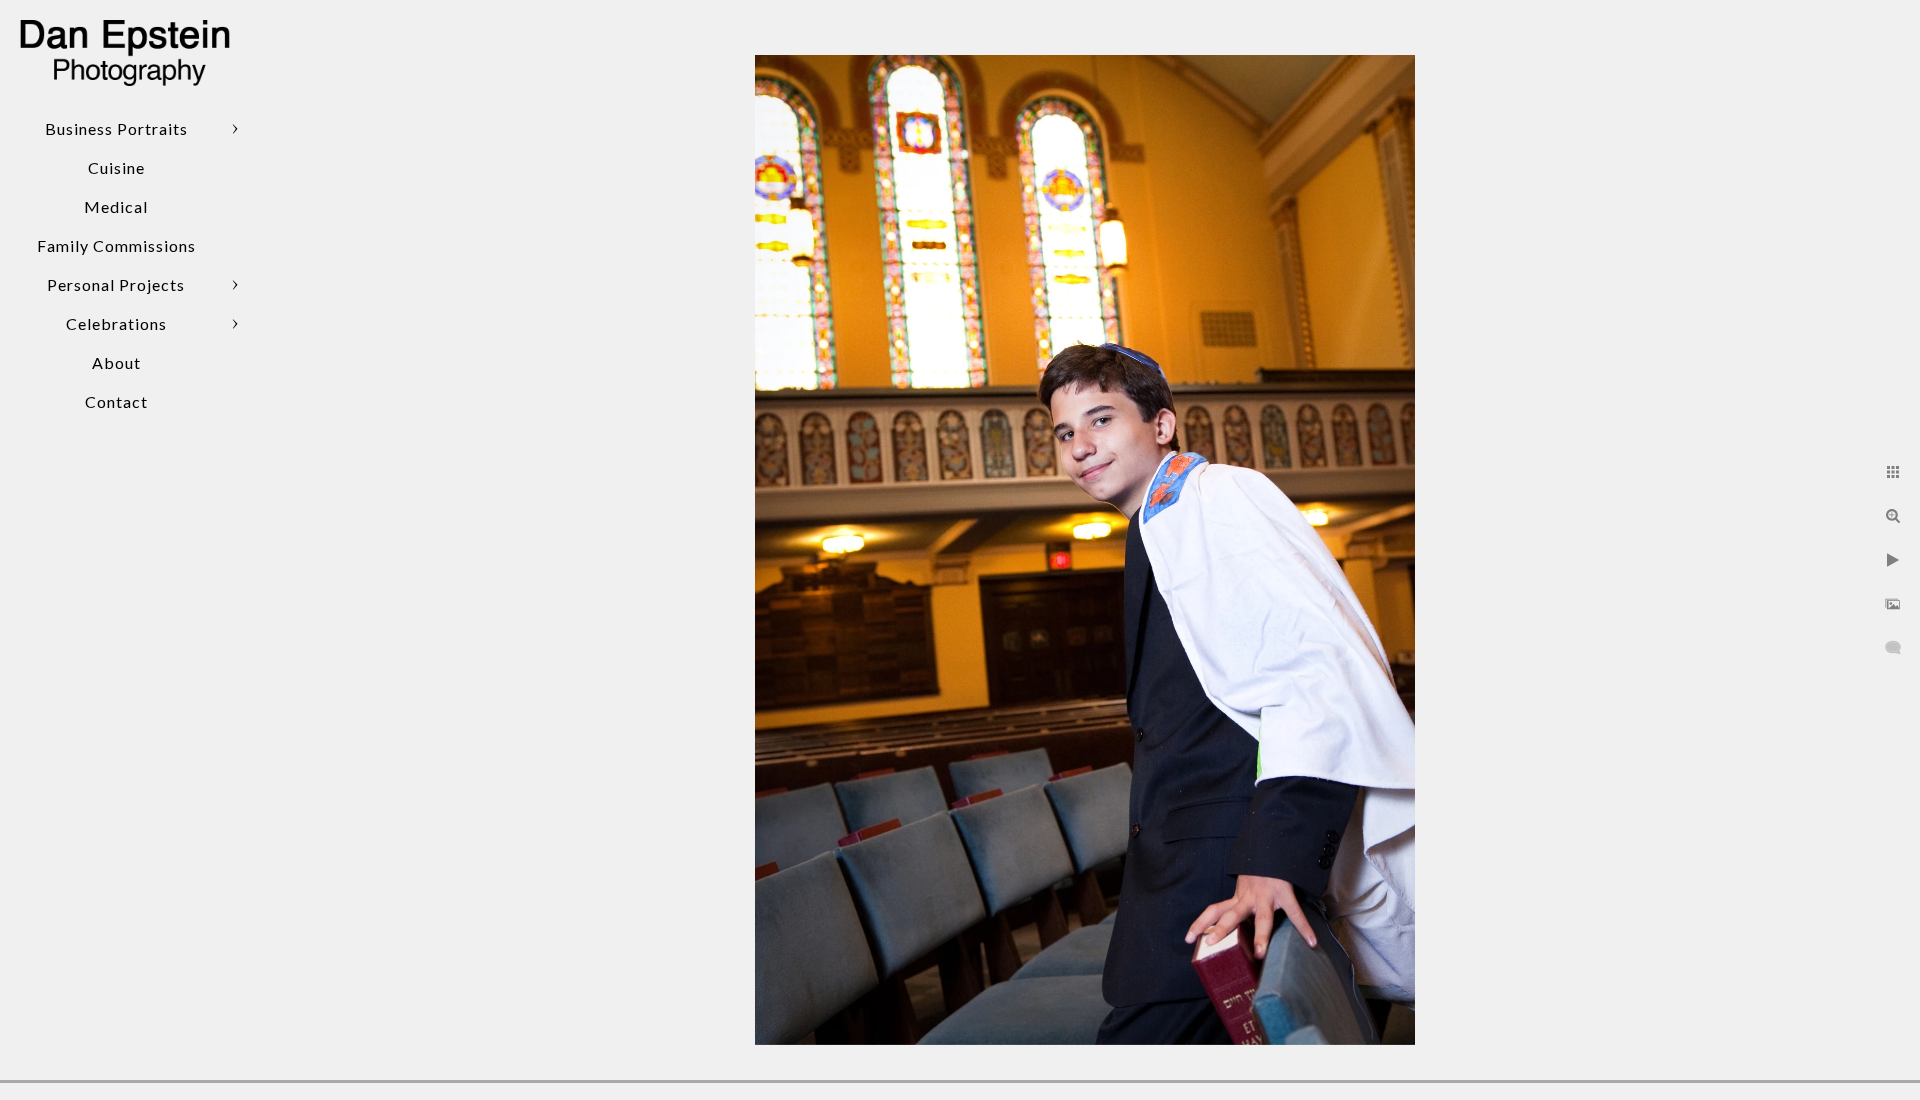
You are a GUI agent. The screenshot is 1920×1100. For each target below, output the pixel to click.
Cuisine (116, 167)
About (116, 362)
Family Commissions (116, 245)
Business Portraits (116, 128)
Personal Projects (116, 284)
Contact (116, 401)
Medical (116, 206)
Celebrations (116, 323)
